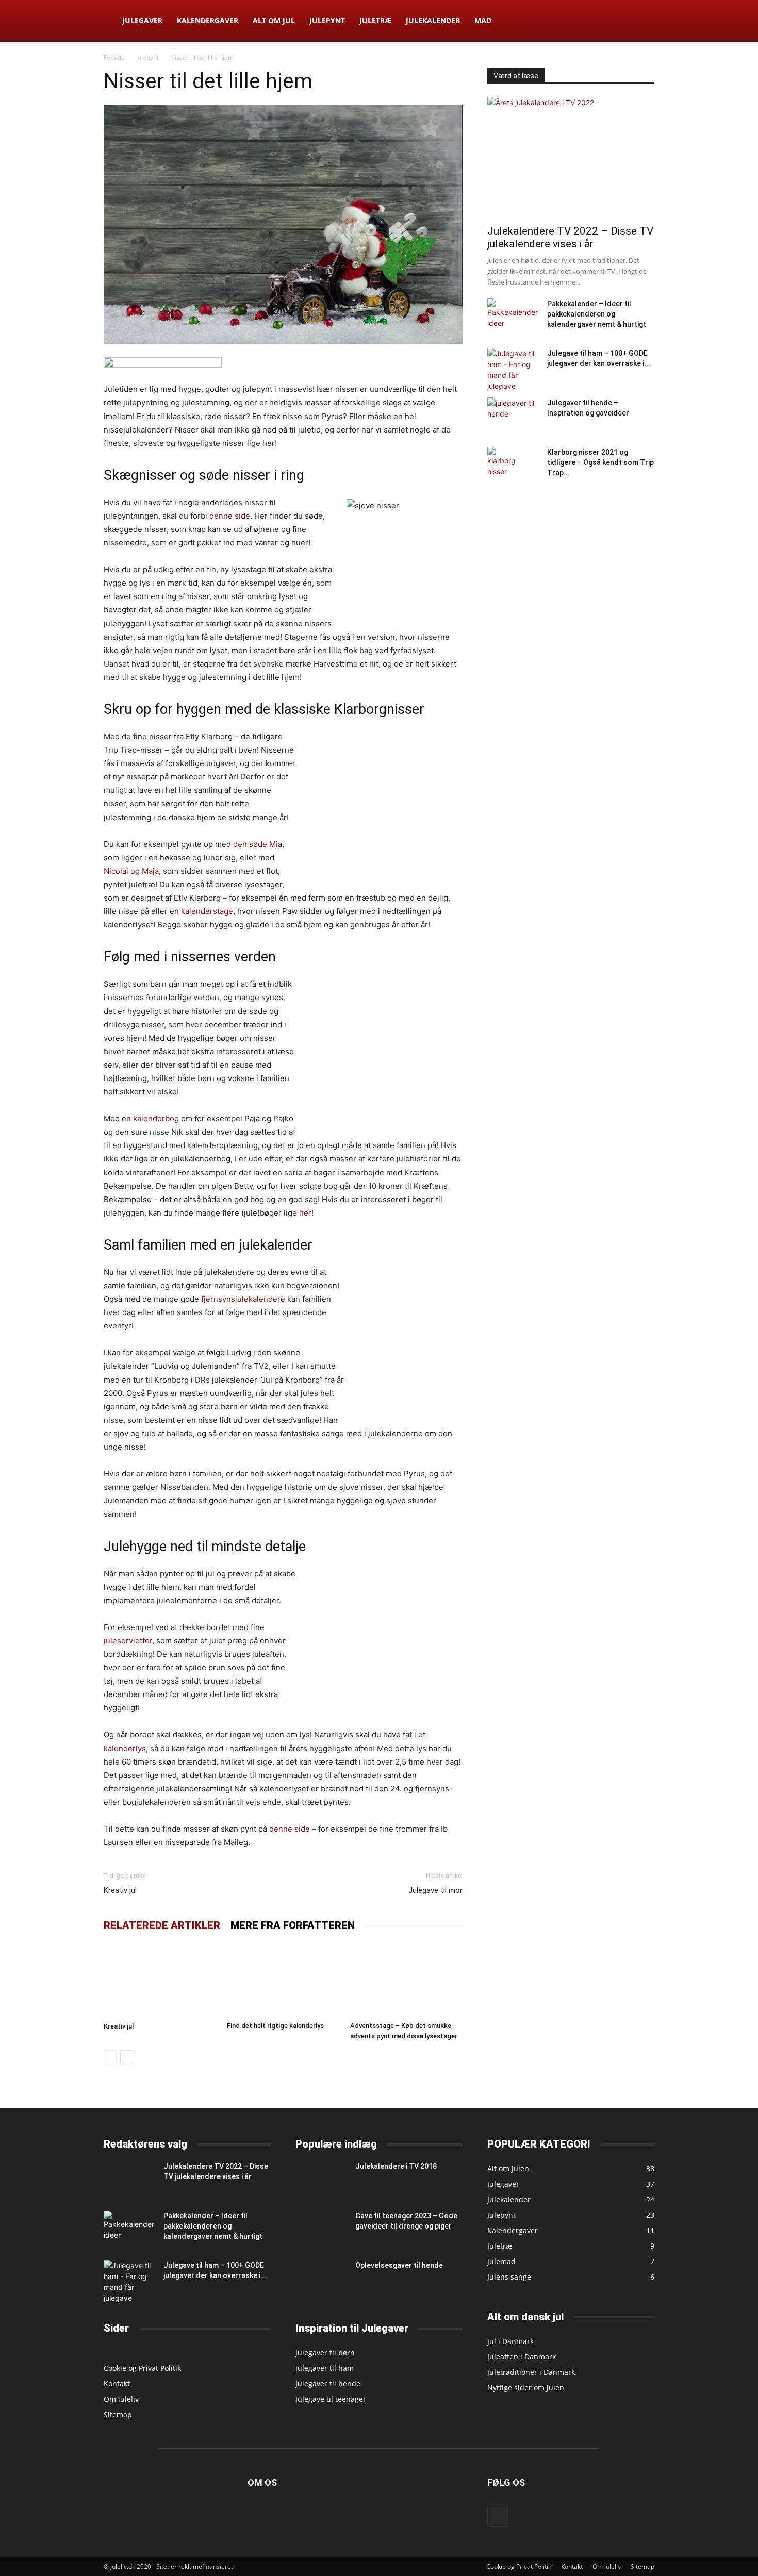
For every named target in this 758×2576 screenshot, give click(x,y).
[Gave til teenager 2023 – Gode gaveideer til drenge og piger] (321, 2228)
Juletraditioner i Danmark (531, 2372)
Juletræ (375, 20)
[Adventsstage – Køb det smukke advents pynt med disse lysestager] (406, 1980)
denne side (230, 516)
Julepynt (327, 20)
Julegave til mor (435, 1890)
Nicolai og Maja (131, 871)
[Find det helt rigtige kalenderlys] (283, 1980)
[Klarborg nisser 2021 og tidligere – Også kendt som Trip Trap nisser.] (505, 465)
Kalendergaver (208, 20)
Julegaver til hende (328, 2383)
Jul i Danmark (510, 2341)
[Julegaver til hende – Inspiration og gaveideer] (513, 415)
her (305, 1213)
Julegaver (142, 20)
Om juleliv (121, 2399)
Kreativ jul (120, 1890)
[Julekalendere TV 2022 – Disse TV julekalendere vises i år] (571, 157)
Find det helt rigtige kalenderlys (275, 2026)
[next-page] (127, 2057)
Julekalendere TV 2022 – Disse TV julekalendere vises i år (570, 237)
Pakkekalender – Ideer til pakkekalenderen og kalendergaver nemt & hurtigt (597, 314)
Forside (114, 57)
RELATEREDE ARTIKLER (162, 1925)
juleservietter (128, 1641)
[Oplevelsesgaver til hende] (321, 2278)
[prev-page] (110, 2057)
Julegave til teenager (331, 2399)
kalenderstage (207, 911)
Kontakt (117, 2383)
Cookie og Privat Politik (142, 2368)
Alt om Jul (274, 20)
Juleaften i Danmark (522, 2357)
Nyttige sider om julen (526, 2388)
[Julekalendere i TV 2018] (321, 2178)
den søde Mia (258, 844)
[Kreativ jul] (160, 1980)
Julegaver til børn (325, 2353)
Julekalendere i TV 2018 (396, 2166)
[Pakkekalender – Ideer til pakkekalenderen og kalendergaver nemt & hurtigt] (513, 316)
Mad (483, 20)
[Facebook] (498, 2516)
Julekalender (433, 20)
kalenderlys (125, 1748)
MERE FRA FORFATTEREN (293, 1925)
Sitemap (118, 2414)
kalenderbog (156, 1118)
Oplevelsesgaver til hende (399, 2265)
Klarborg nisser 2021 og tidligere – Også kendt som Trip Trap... (600, 462)
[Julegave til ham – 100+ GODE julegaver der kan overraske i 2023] (513, 370)
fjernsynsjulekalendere (243, 1299)
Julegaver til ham (325, 2368)
